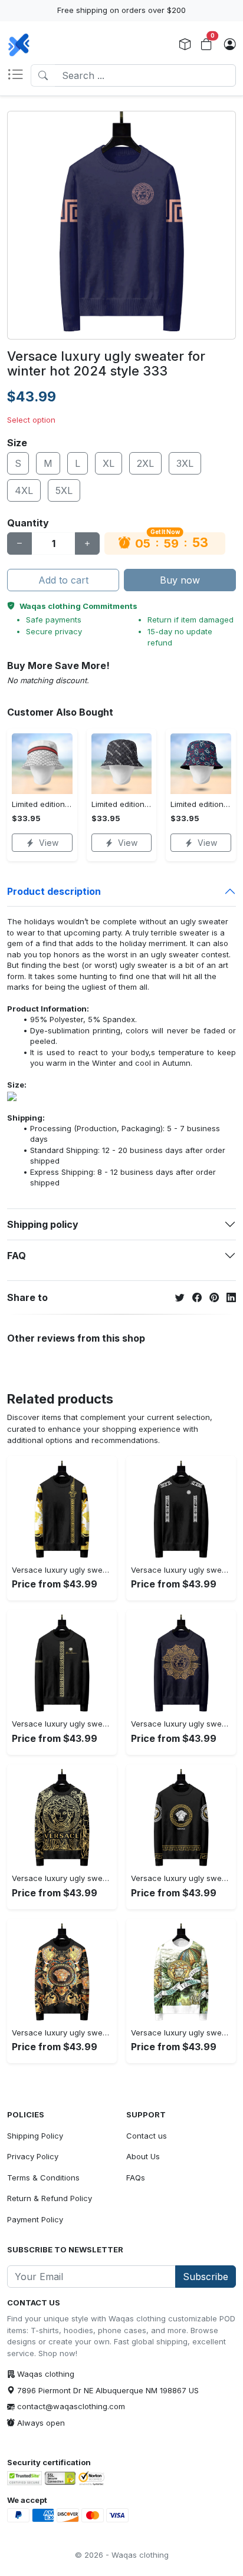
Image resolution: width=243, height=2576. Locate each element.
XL (109, 463)
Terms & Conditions (43, 2178)
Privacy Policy (33, 2156)
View (49, 843)
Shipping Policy (35, 2136)
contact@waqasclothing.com (71, 2406)
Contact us (147, 2136)
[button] (19, 75)
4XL (24, 490)
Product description (54, 891)
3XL (185, 463)
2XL (145, 463)
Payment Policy (35, 2219)
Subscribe (206, 2277)
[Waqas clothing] (19, 45)
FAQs (136, 2178)
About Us (143, 2156)
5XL (64, 490)
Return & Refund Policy (50, 2198)
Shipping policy (43, 1224)
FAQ (17, 1256)
